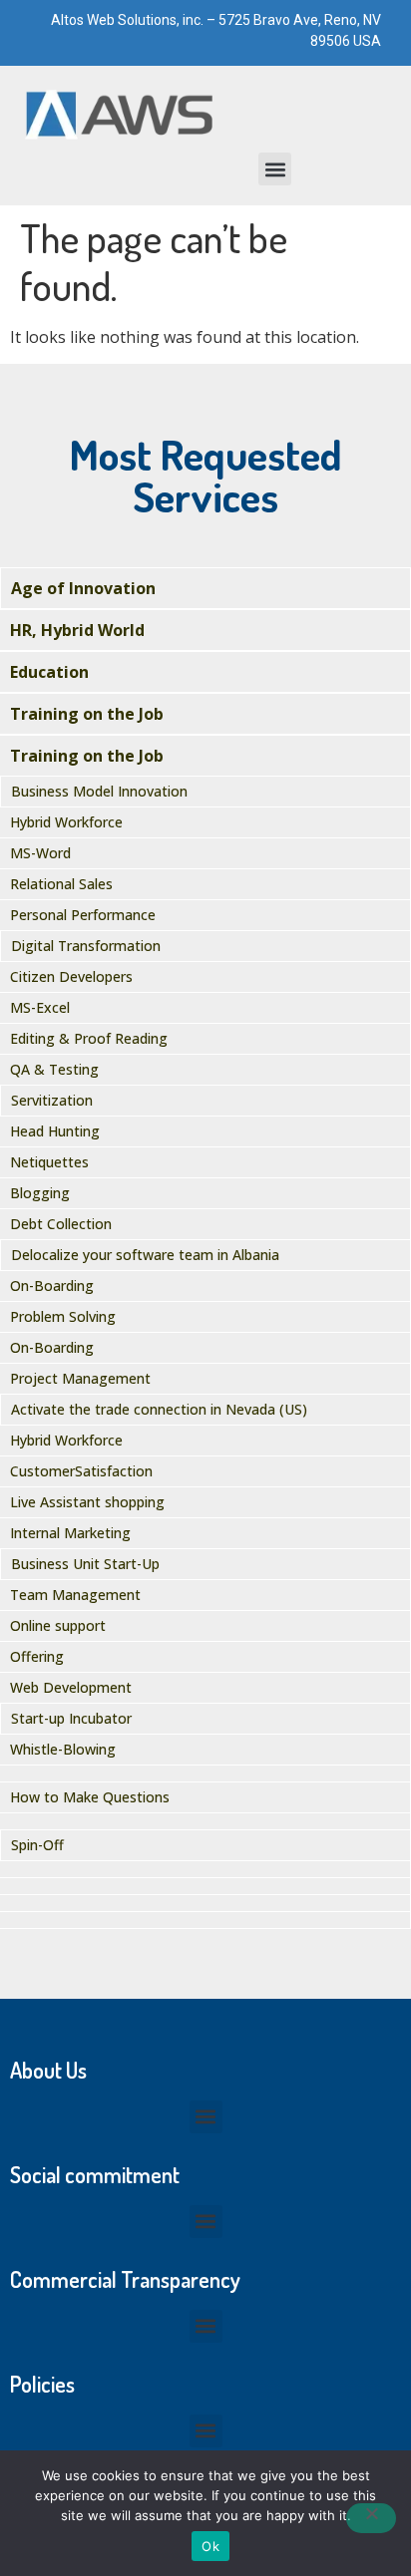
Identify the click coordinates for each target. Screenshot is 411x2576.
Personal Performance (83, 915)
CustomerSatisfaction (81, 1471)
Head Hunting (55, 1131)
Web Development (71, 1687)
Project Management (80, 1378)
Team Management (75, 1595)
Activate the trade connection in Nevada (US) (159, 1409)
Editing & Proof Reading (89, 1038)
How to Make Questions (90, 1797)
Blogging (40, 1193)
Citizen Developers (71, 976)
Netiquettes (49, 1162)
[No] (371, 2518)
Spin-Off (37, 1845)
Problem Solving (63, 1316)
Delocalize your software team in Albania (145, 1255)
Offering (37, 1656)
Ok (210, 2546)
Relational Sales (61, 884)
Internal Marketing (70, 1533)
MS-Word (40, 853)
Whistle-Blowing (63, 1749)
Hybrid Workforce (66, 822)
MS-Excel (40, 1007)
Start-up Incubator (71, 1718)
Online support (58, 1625)
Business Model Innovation (99, 791)
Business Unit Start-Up (85, 1564)
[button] (275, 169)
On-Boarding (52, 1286)
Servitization (52, 1100)
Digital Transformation (86, 946)
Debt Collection (61, 1224)
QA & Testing (54, 1069)
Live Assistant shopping (87, 1502)
